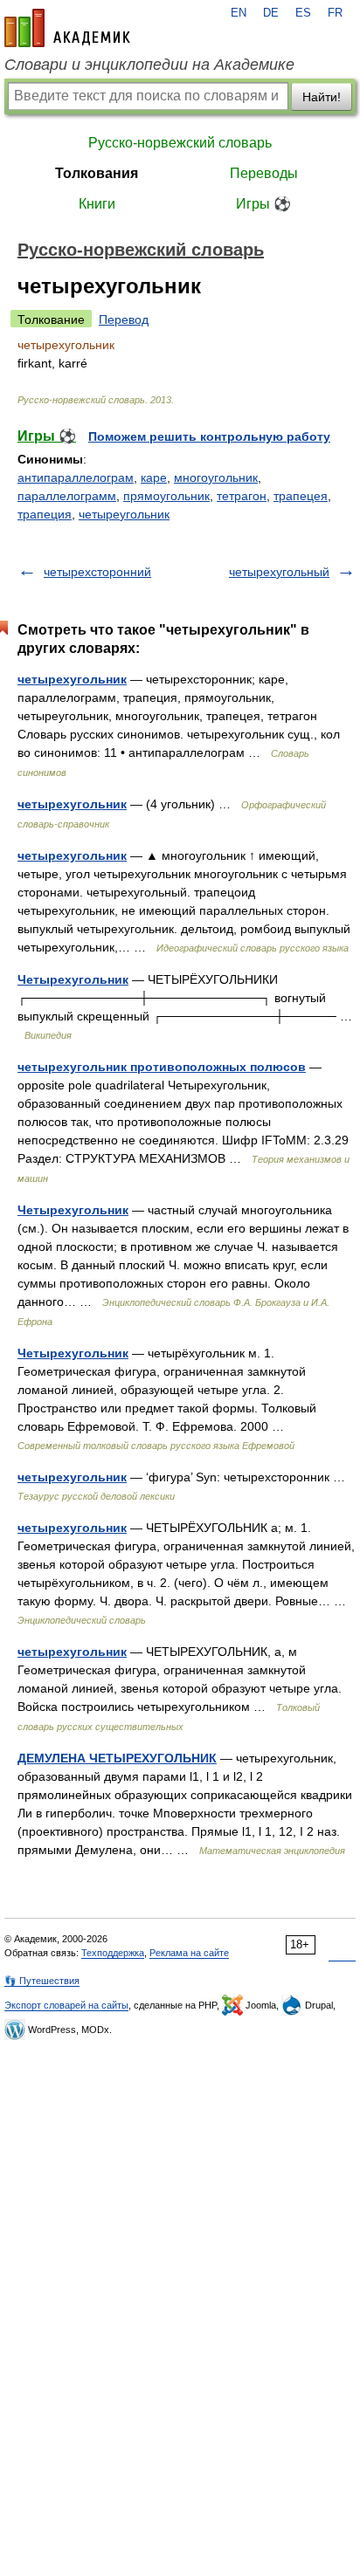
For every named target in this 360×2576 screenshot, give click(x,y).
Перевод (124, 319)
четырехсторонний (97, 572)
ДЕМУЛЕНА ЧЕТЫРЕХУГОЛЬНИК (117, 1758)
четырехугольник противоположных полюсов (162, 1067)
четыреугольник (124, 514)
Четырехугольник (73, 979)
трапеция (45, 514)
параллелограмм (67, 496)
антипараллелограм (76, 477)
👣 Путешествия (42, 1981)
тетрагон (242, 496)
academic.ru (67, 28)
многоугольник (216, 477)
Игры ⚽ (263, 204)
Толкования (97, 173)
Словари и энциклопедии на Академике (149, 65)
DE (271, 13)
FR (335, 13)
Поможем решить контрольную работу (209, 436)
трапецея (301, 496)
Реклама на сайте (189, 1953)
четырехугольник (72, 679)
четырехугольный (279, 572)
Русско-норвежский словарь (180, 143)
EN (239, 13)
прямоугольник (166, 496)
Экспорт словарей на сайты (66, 2005)
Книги (97, 204)
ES (303, 13)
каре (154, 477)
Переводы (264, 173)
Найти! (322, 97)
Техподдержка (113, 1953)
